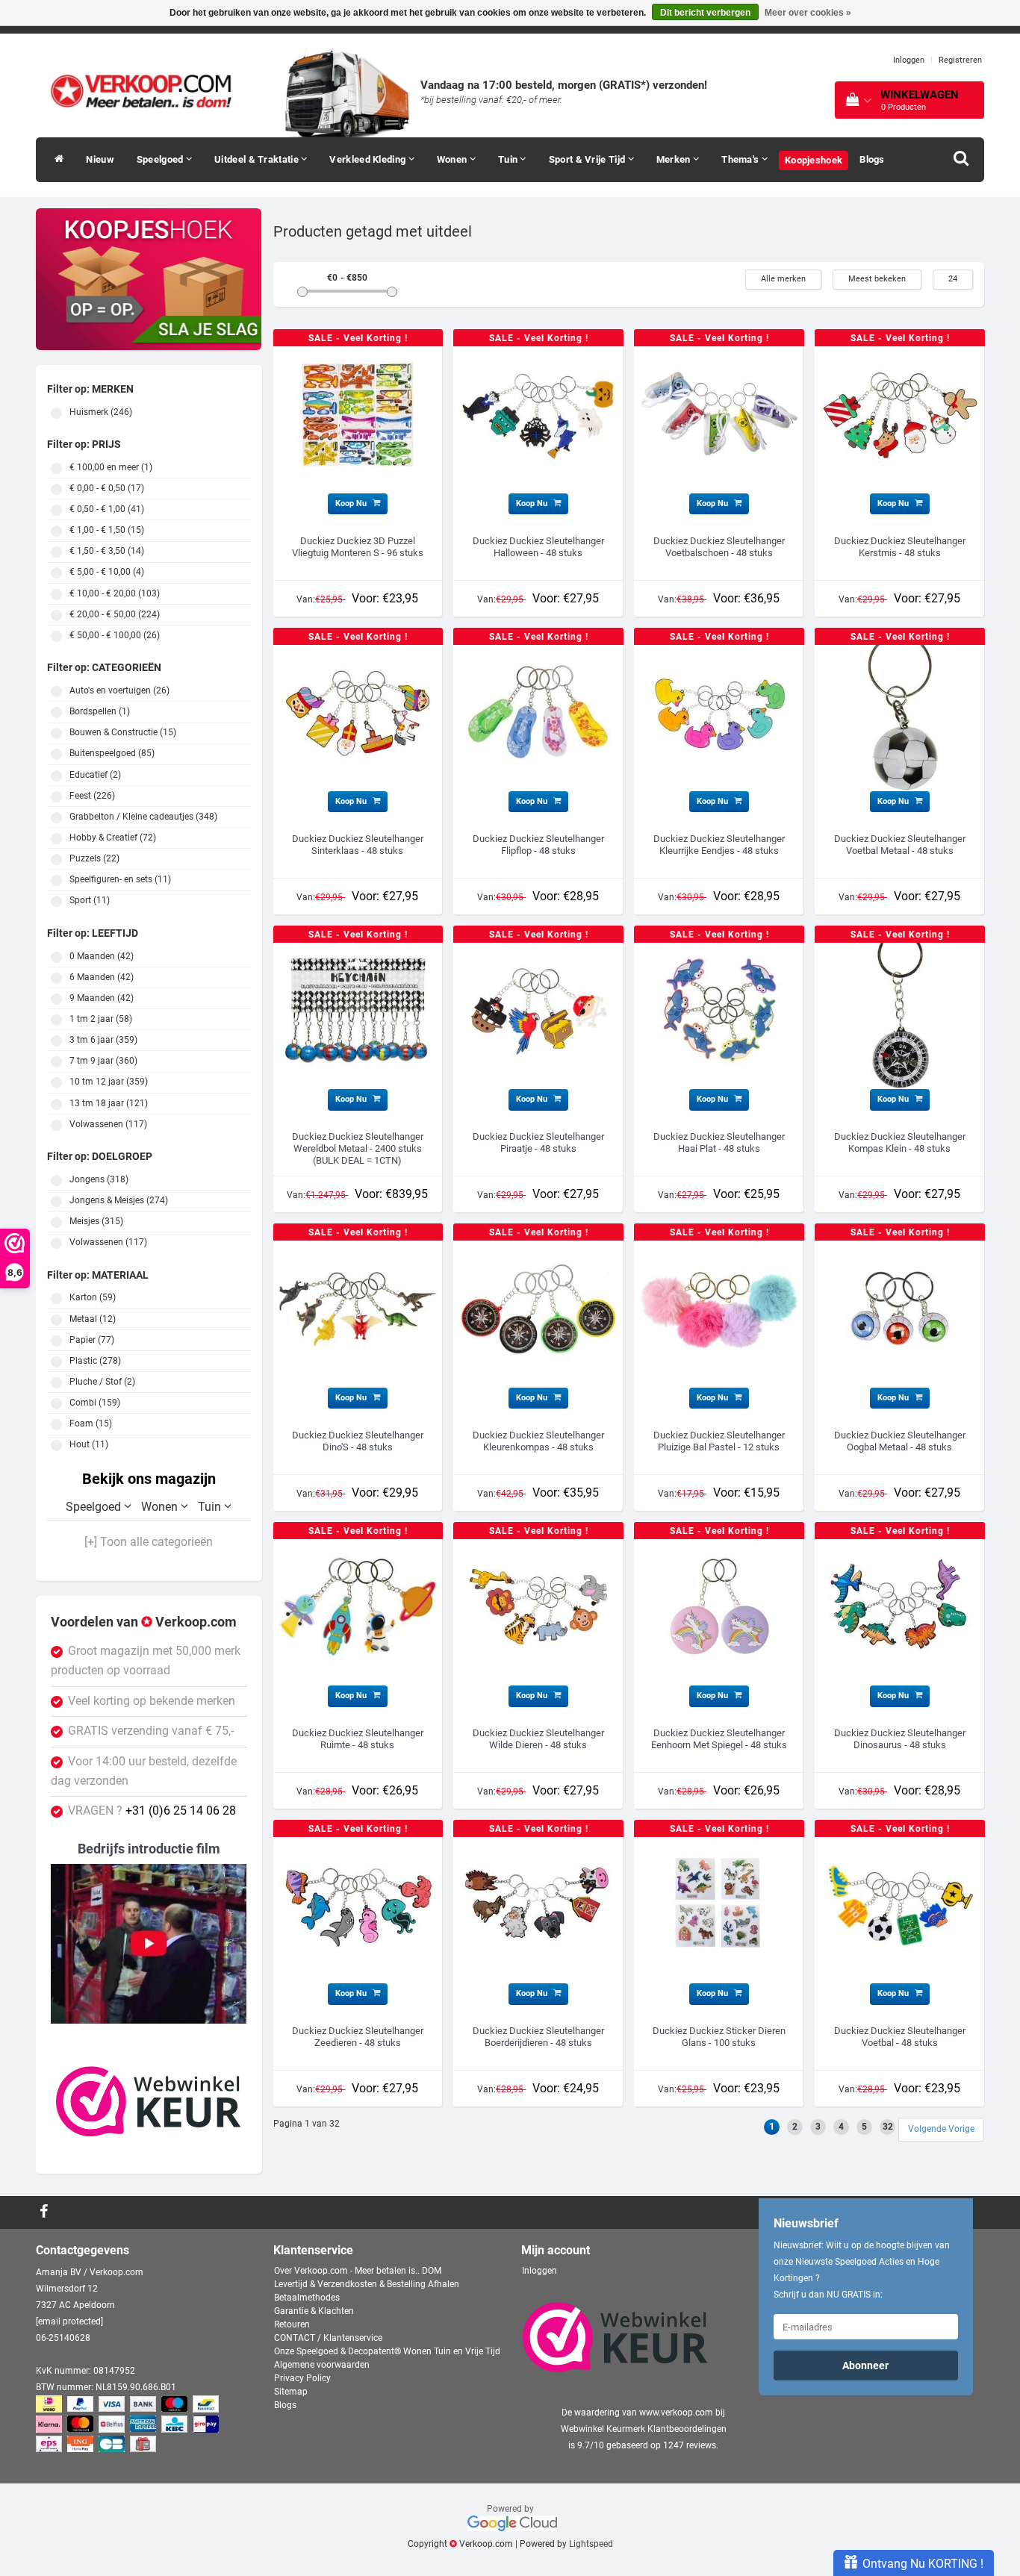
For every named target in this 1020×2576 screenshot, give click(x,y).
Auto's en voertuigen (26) (56, 692)
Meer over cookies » (808, 13)
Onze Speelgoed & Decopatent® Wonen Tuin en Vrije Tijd (387, 2351)
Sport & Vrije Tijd (588, 159)
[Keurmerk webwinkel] (149, 2101)
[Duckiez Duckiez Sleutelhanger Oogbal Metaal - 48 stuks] (900, 1309)
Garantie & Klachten (314, 2311)
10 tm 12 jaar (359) (56, 1083)
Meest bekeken (877, 279)
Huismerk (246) (56, 413)
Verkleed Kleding (368, 159)
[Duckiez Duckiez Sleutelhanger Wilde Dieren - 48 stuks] (538, 1606)
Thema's (741, 159)
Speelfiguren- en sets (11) (56, 880)
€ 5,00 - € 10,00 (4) (56, 573)
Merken (675, 159)
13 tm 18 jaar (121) (56, 1104)
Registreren (960, 60)
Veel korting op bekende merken (152, 1701)
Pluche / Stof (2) (56, 1383)
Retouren (292, 2324)
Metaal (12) (56, 1320)
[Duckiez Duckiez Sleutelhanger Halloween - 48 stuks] (538, 414)
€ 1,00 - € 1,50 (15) (56, 531)
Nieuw (100, 159)
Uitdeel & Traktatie (258, 159)
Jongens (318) (56, 1181)
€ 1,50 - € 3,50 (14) (56, 552)
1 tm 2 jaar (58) (56, 1020)
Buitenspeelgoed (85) (56, 754)
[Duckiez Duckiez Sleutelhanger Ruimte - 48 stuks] (358, 1606)
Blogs (872, 159)
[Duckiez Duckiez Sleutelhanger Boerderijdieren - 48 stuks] (538, 1905)
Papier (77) (56, 1341)
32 (888, 2127)
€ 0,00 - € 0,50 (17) (56, 489)
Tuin (509, 159)
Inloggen (909, 60)
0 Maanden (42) (56, 957)
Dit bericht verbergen (705, 13)
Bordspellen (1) (56, 712)
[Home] (55, 160)
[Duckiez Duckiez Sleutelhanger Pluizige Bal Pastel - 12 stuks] (719, 1309)
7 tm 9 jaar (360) (56, 1062)
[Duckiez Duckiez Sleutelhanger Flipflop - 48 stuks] (538, 712)
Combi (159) (56, 1404)
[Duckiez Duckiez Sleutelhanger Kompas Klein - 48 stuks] (900, 1010)
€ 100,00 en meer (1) (56, 468)
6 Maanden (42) (56, 978)
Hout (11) (56, 1446)
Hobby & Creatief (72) (56, 839)
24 (953, 279)
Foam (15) (56, 1425)
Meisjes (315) (56, 1222)
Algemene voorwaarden (322, 2365)
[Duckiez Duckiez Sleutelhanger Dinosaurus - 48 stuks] (900, 1606)
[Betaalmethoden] (129, 2425)
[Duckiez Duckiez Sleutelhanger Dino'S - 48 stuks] (358, 1309)
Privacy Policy (302, 2378)
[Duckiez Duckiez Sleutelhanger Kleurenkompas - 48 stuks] (538, 1309)
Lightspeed (591, 2544)
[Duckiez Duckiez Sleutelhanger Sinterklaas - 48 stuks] (358, 712)
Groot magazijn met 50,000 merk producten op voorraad (146, 1661)
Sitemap (291, 2392)
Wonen (453, 159)
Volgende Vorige (941, 2129)
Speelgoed (161, 159)
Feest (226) (56, 797)
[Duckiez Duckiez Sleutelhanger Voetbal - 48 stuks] (900, 1905)
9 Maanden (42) (56, 999)
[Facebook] (46, 2212)
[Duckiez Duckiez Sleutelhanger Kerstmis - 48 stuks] (900, 414)
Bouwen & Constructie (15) (56, 733)
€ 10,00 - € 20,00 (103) (56, 595)
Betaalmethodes (307, 2298)
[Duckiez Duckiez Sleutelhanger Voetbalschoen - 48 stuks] (719, 414)
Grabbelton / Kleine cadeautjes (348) (56, 818)
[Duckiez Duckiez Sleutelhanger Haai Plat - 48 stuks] (719, 1010)
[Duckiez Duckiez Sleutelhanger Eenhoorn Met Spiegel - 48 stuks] (719, 1606)
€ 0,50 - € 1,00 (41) (56, 510)
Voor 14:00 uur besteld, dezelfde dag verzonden (144, 1771)
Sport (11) (56, 901)
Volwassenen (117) (56, 1125)
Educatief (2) (56, 776)
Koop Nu (352, 503)
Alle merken (783, 279)
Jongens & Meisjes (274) (56, 1201)
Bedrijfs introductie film (149, 1849)
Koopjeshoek (814, 160)
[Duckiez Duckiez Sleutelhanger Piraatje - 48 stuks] (538, 1010)
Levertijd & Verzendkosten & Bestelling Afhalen (367, 2284)
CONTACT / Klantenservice (328, 2338)
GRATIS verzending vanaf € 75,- (151, 1731)
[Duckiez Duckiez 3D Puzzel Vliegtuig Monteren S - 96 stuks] (358, 414)
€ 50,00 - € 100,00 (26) (56, 636)
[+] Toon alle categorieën (149, 1542)
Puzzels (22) (56, 860)
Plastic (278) (56, 1362)
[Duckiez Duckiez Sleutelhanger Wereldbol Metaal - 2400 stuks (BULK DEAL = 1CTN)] (358, 1010)
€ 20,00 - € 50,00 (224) (56, 615)
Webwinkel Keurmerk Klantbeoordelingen (644, 2429)
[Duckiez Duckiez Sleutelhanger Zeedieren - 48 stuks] (358, 1905)
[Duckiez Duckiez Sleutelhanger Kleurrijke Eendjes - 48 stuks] (719, 712)
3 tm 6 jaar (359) (56, 1041)
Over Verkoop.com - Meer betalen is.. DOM (358, 2271)
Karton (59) (56, 1298)
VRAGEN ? (152, 1811)
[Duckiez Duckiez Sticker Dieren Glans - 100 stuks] (719, 1905)
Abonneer (865, 2366)
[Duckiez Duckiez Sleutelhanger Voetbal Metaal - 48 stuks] (900, 712)
